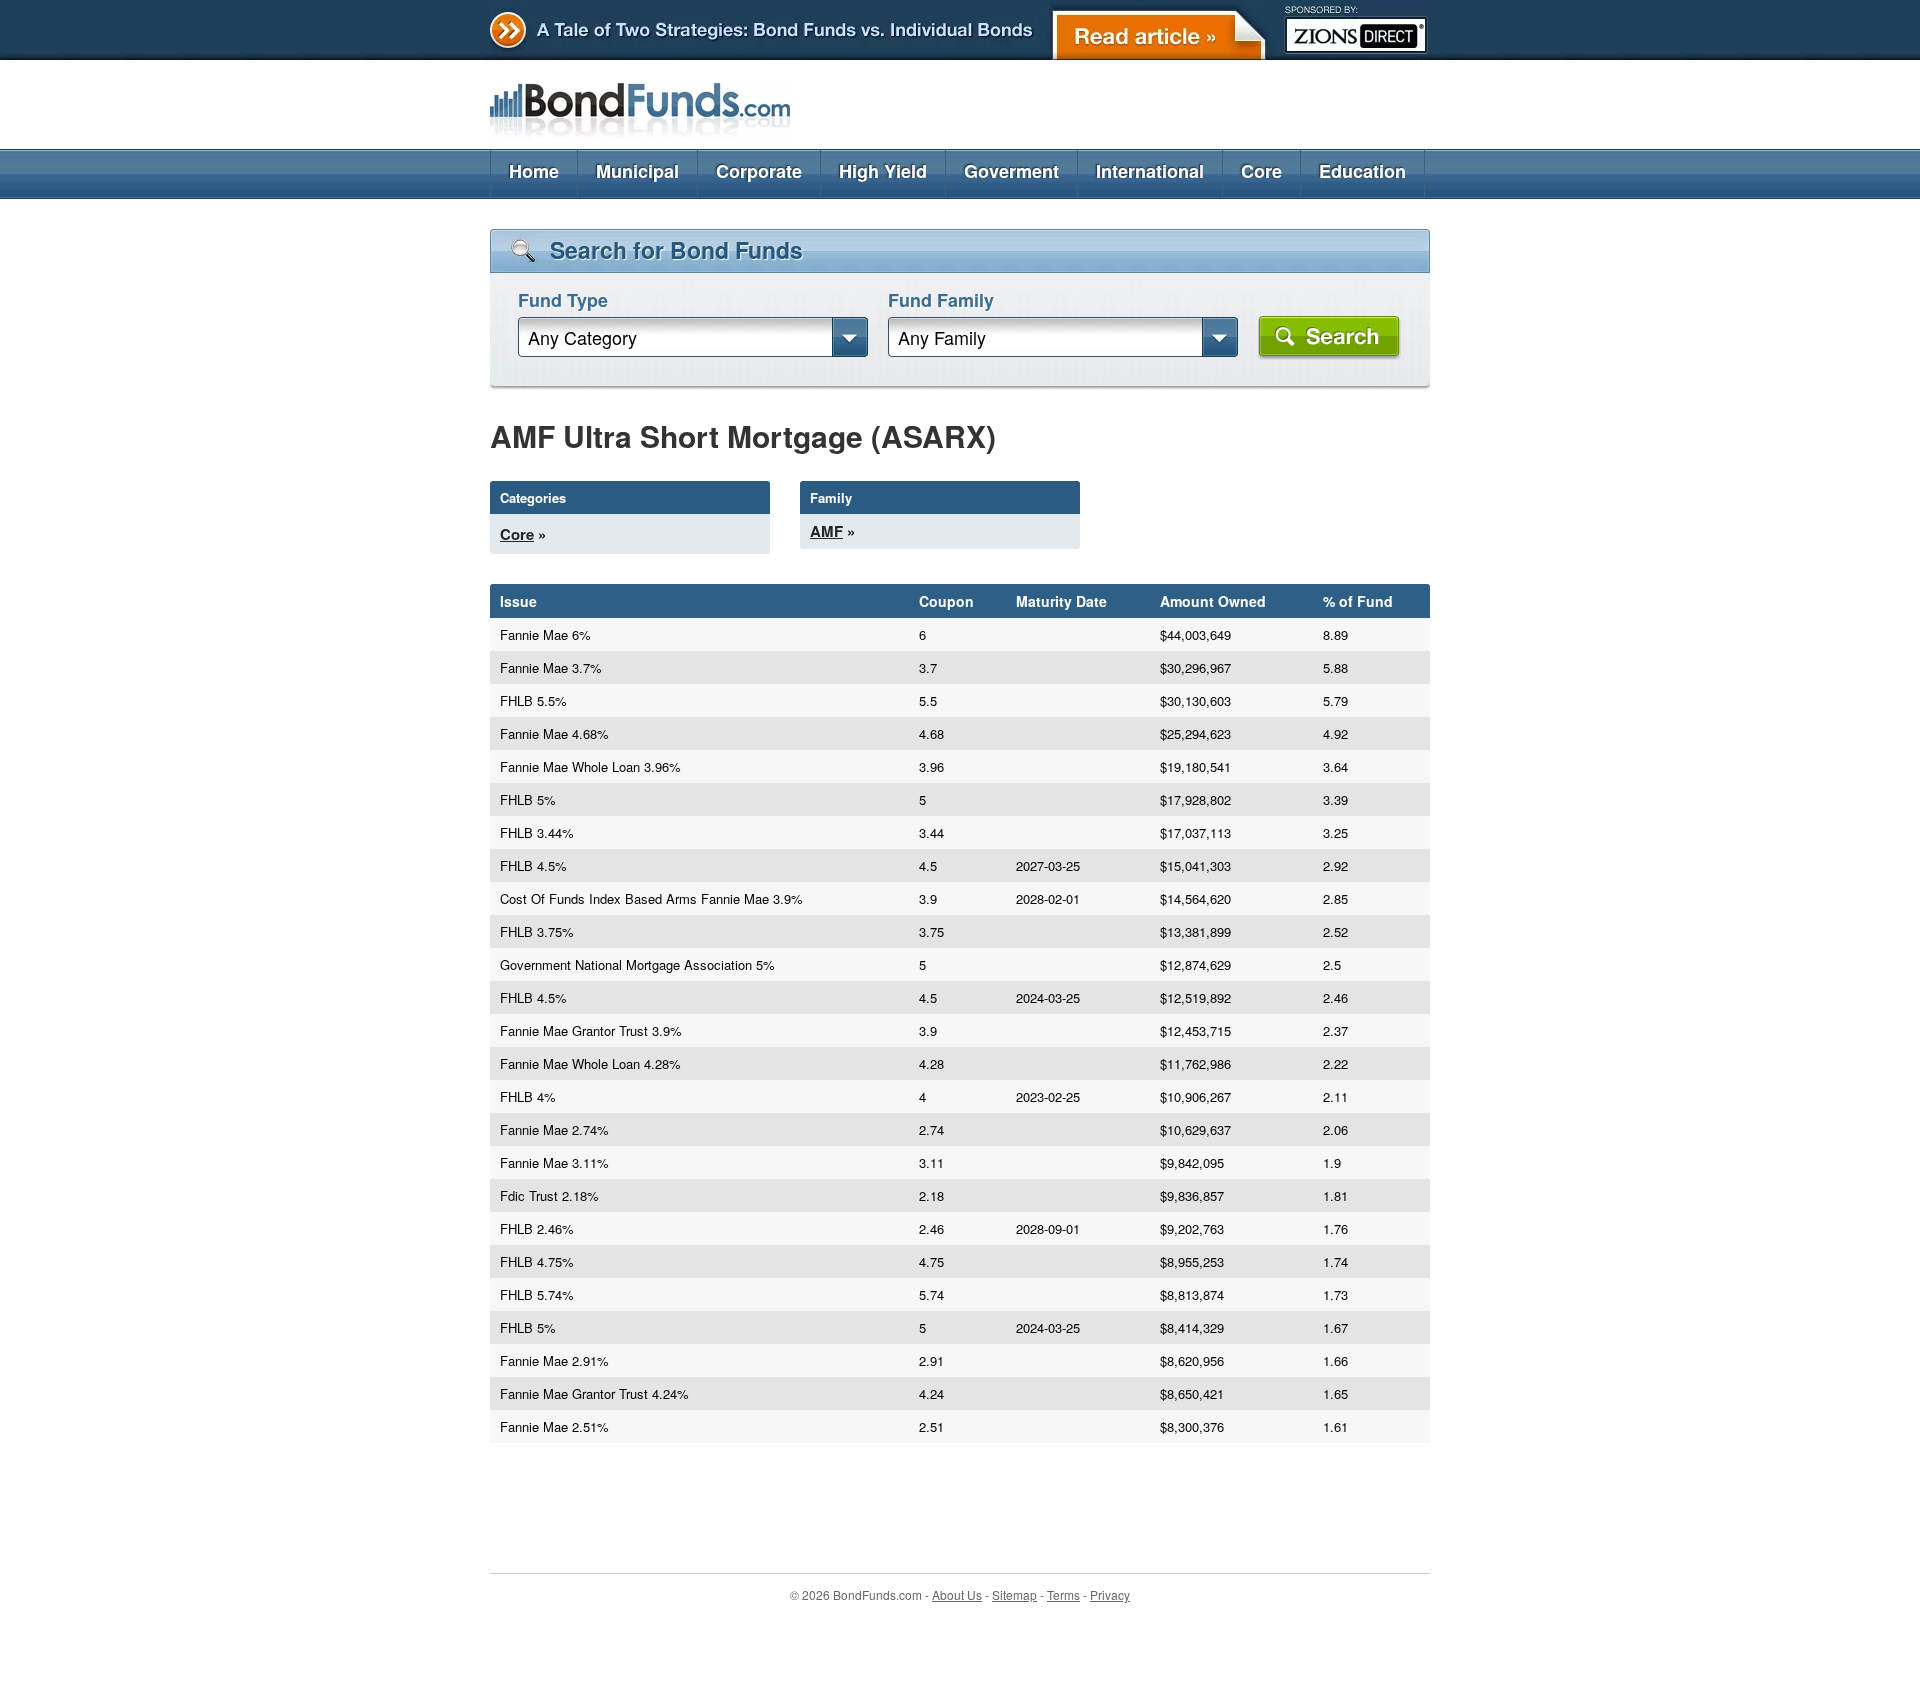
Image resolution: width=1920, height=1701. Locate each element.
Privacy (1110, 1594)
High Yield (883, 171)
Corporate (759, 171)
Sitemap (1014, 1594)
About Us (957, 1594)
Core (1261, 171)
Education (1362, 171)
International (1150, 171)
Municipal (637, 171)
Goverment (1011, 171)
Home (534, 171)
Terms (1063, 1594)
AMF (826, 531)
